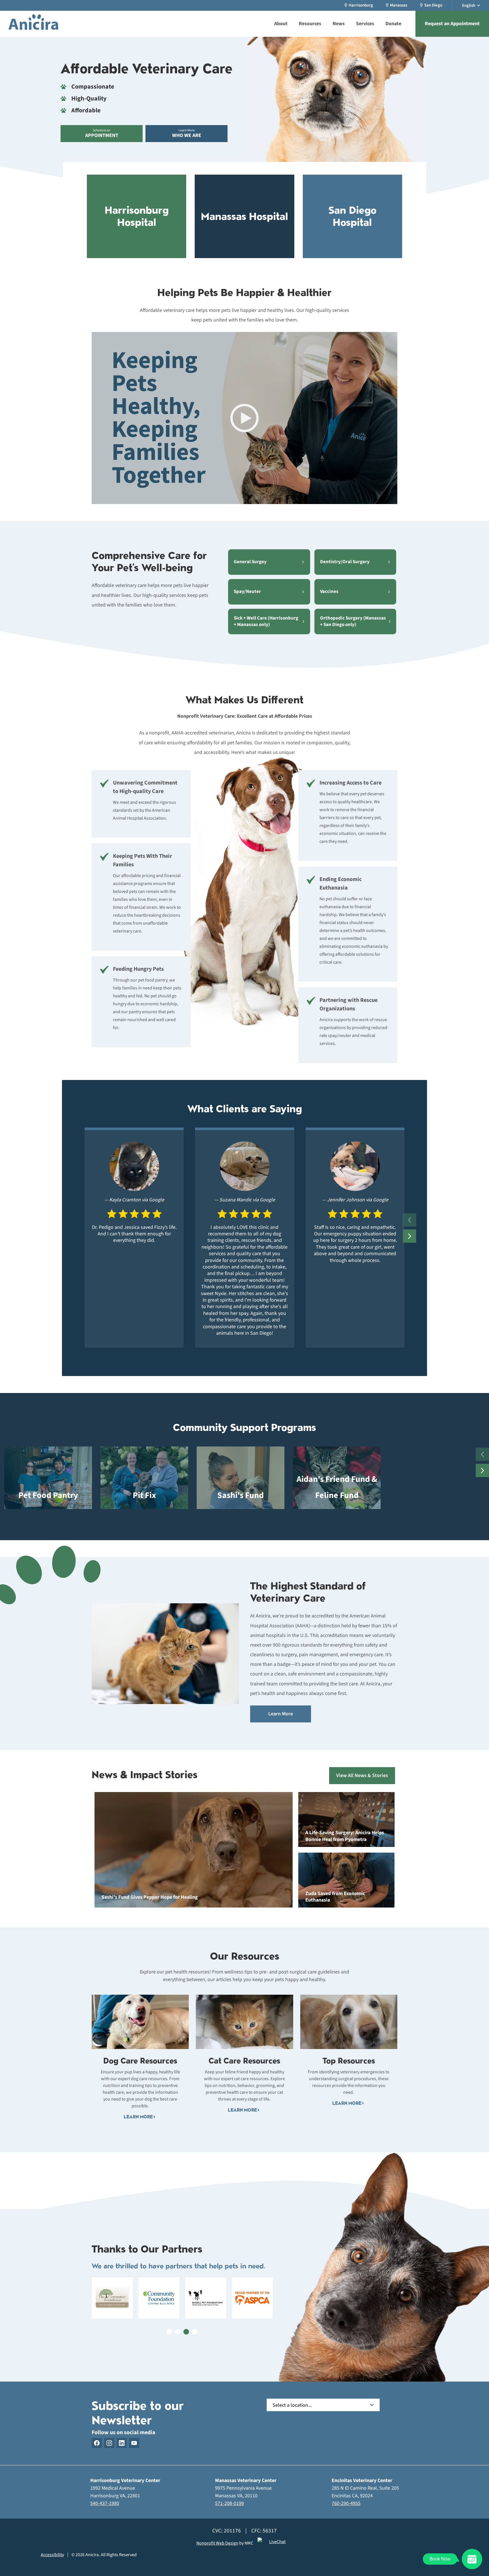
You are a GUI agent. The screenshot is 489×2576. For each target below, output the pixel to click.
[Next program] (482, 1470)
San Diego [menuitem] (433, 5)
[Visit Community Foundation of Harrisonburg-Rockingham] (112, 2298)
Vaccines (329, 592)
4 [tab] (195, 2332)
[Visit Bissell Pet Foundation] (206, 2298)
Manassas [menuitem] (399, 5)
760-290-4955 (346, 2503)
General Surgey (250, 562)
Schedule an (102, 133)
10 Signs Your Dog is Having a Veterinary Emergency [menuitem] (283, 4)
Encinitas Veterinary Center (362, 2480)
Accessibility (52, 2555)
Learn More (187, 133)
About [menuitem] (281, 24)
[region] (244, 1238)
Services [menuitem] (365, 24)
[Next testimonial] (410, 1236)
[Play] (244, 418)
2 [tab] (178, 2332)
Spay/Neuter (247, 592)
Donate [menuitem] (393, 24)
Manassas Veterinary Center (246, 2480)
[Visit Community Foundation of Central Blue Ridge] (159, 2298)
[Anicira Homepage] (33, 24)
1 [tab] (169, 2332)
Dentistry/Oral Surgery (345, 562)
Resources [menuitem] (310, 24)
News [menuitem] (339, 24)
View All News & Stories (362, 1775)
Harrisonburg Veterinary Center (125, 2480)
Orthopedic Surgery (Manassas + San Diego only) (353, 621)
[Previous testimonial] (410, 1220)
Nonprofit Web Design (217, 2543)
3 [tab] (186, 2332)
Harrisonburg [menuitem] (361, 5)
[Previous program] (482, 1454)
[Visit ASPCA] (252, 2298)
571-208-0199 (230, 2503)
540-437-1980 (105, 2503)
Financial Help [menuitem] (234, 3)
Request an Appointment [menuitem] (452, 24)
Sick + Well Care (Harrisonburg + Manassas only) (266, 621)
